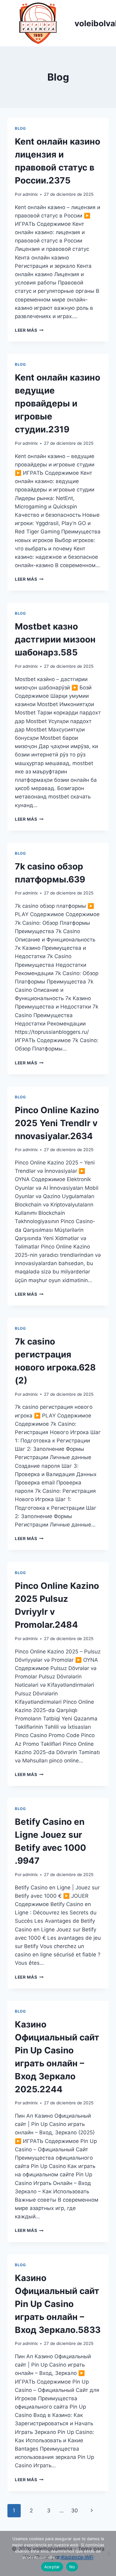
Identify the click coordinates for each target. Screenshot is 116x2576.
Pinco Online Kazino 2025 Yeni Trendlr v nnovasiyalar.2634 (57, 1123)
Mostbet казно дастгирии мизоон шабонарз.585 (55, 639)
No (72, 2567)
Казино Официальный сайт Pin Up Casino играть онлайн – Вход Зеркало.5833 (58, 2304)
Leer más (29, 330)
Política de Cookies (75, 2557)
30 (75, 2511)
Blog (20, 128)
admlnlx (30, 194)
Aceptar (52, 2567)
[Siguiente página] (92, 2511)
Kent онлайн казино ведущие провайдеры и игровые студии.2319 (58, 403)
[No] (108, 2553)
